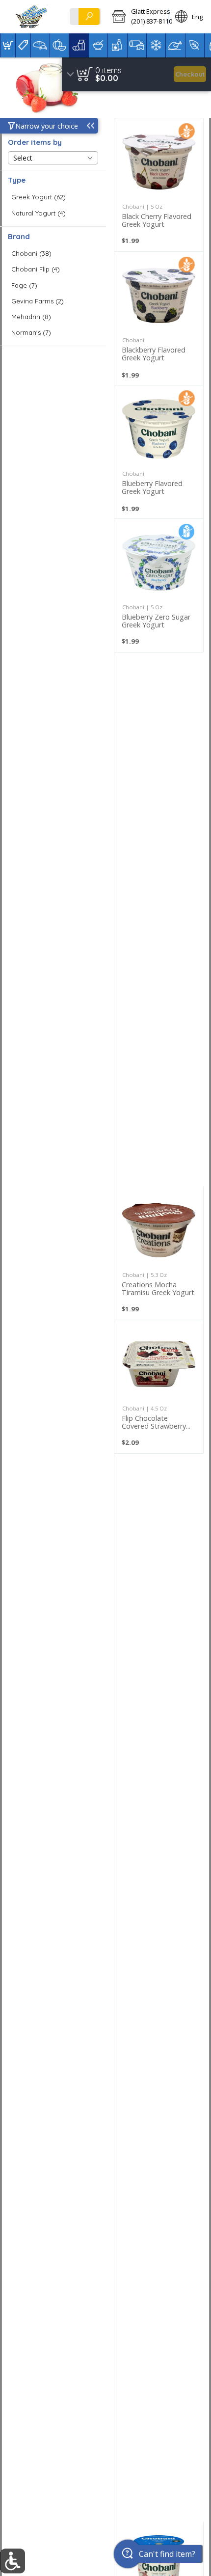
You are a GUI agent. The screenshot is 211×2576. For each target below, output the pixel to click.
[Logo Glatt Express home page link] (32, 17)
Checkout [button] (190, 74)
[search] (89, 16)
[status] (108, 70)
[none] (159, 185)
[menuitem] (8, 45)
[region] (136, 74)
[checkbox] (53, 197)
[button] (136, 17)
